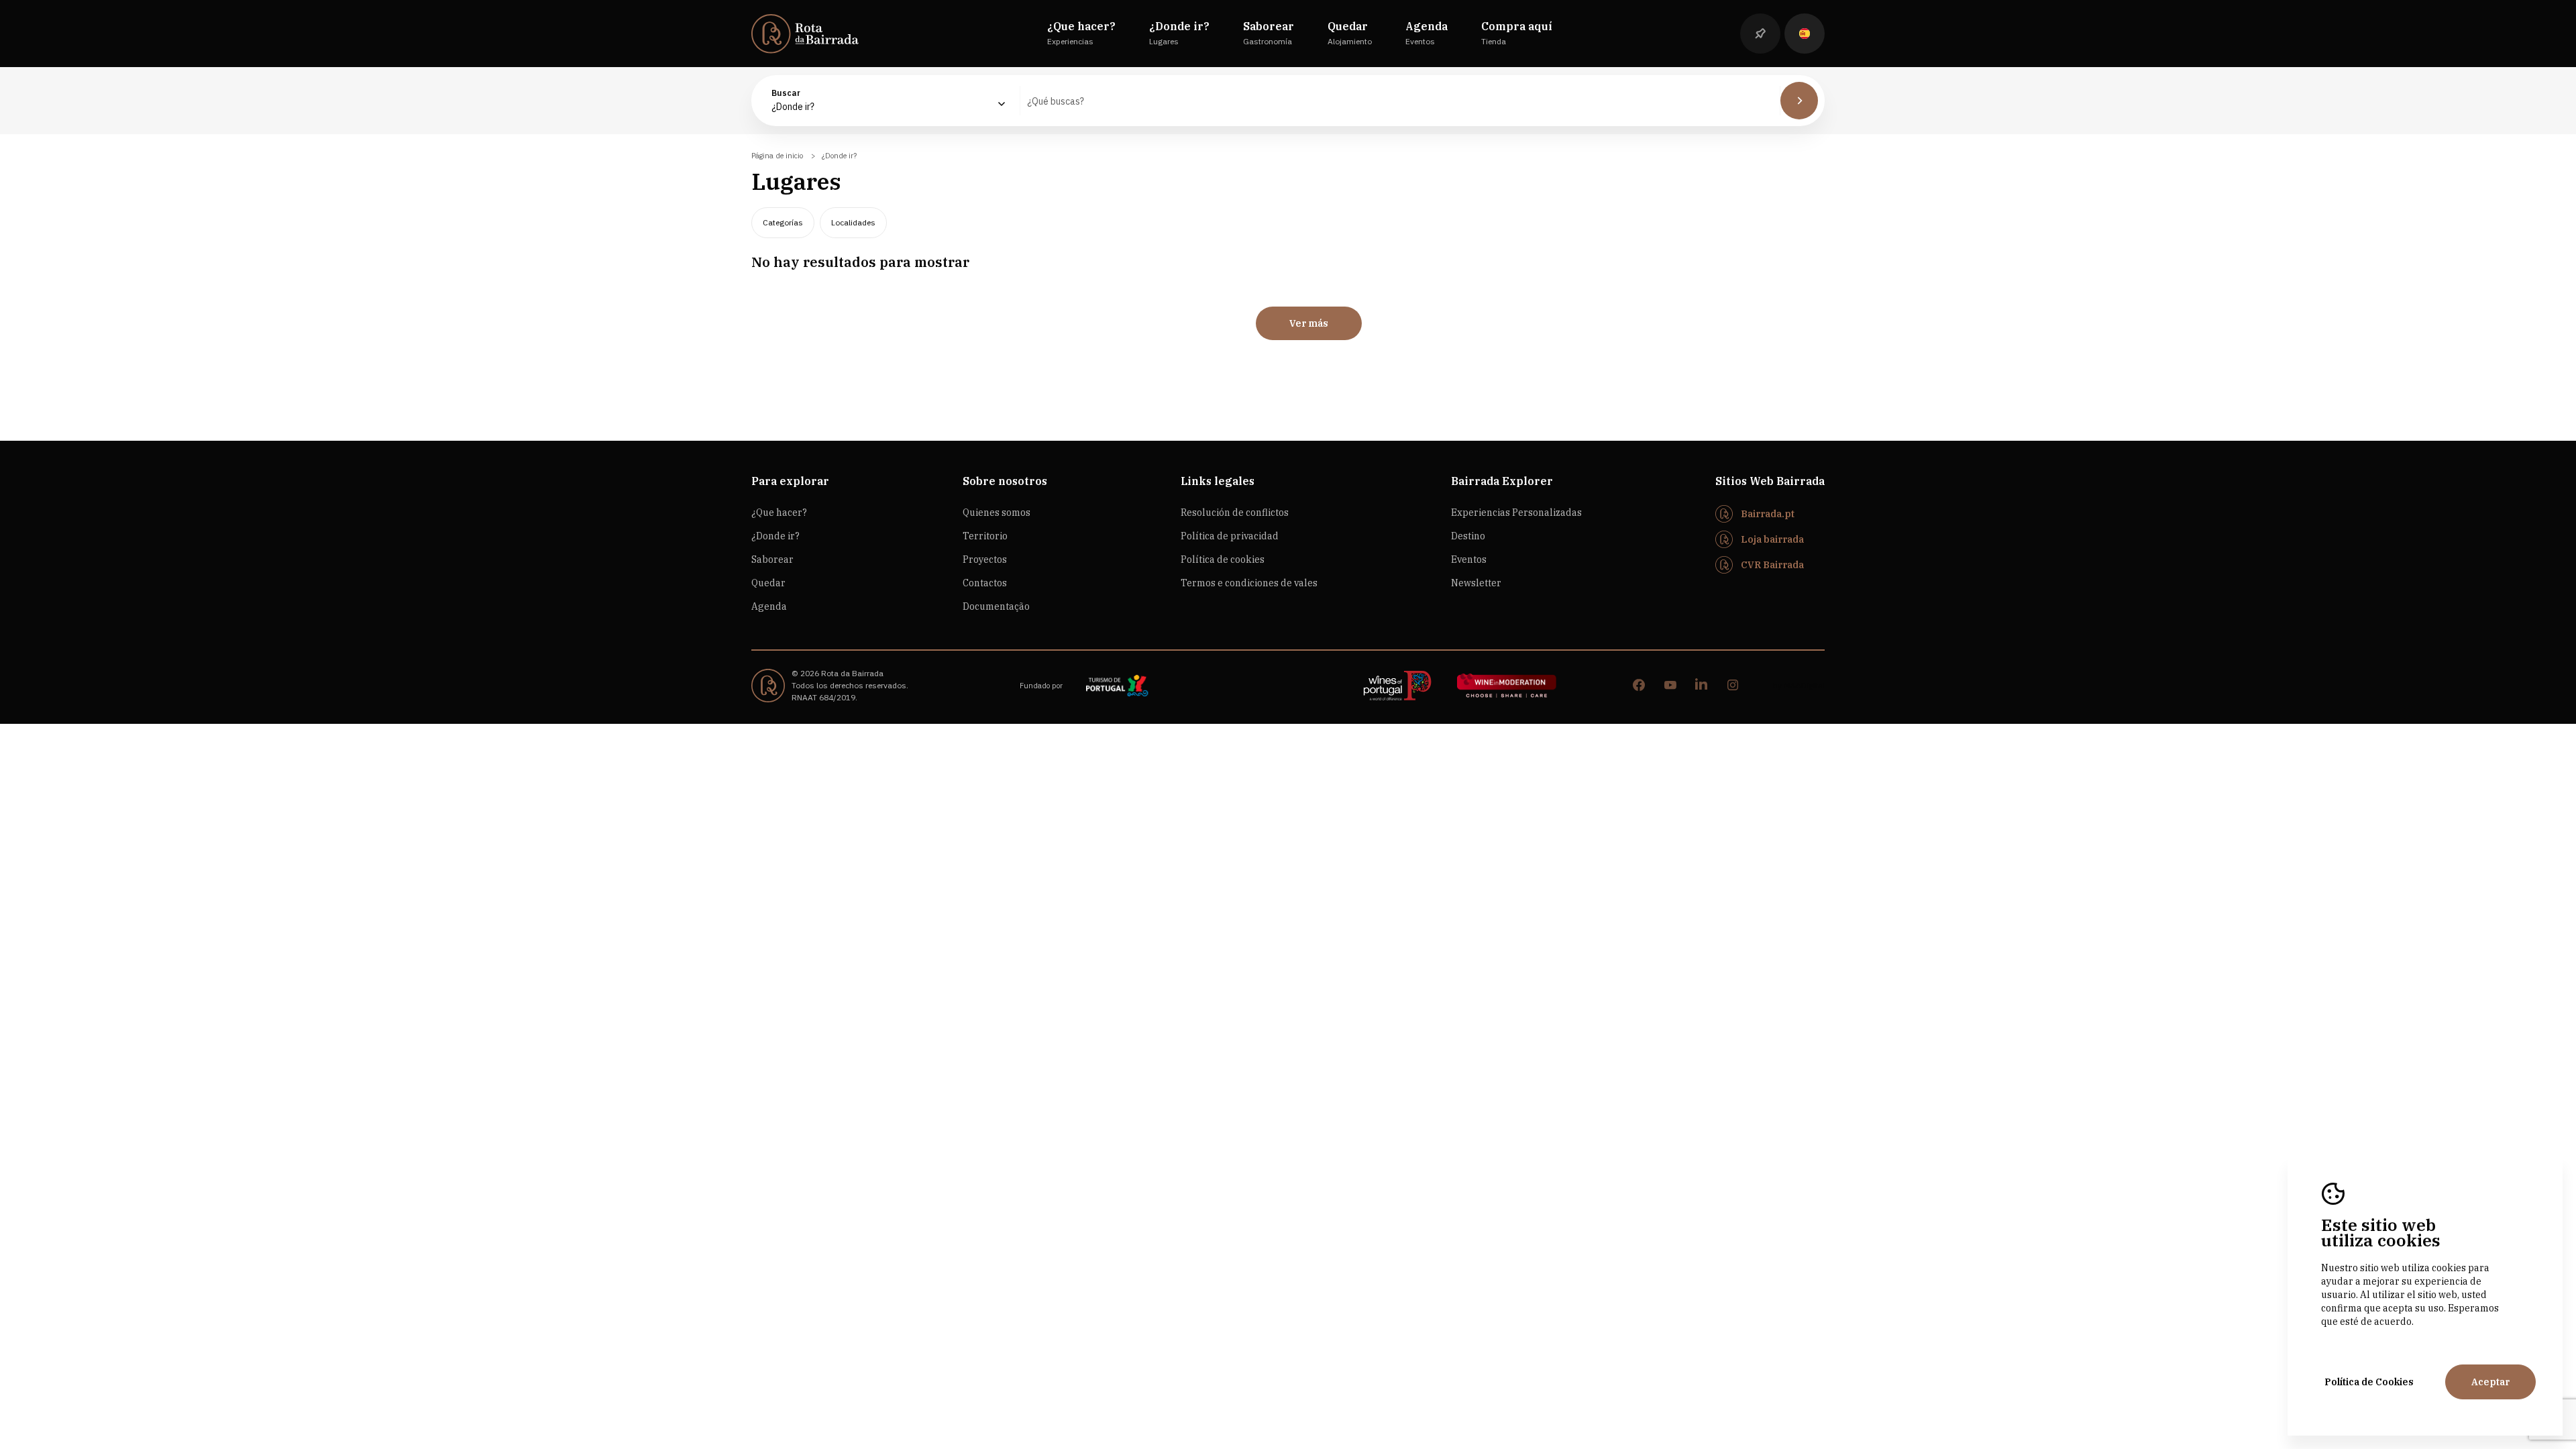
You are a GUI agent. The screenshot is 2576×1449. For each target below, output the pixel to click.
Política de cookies (1223, 559)
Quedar (768, 583)
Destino (1468, 536)
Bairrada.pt (1768, 514)
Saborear (772, 559)
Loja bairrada (1772, 539)
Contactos (985, 583)
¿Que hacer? (779, 513)
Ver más (1309, 323)
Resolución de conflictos (1235, 513)
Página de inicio (777, 156)
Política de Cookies (2369, 1382)
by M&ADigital (1799, 685)
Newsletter (1476, 583)
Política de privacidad (1230, 536)
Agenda (769, 606)
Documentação (996, 606)
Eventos (1469, 559)
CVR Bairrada (1772, 565)
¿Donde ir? (775, 536)
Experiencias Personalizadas (1516, 513)
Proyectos (985, 559)
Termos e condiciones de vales (1249, 583)
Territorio (985, 536)
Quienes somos (997, 513)
